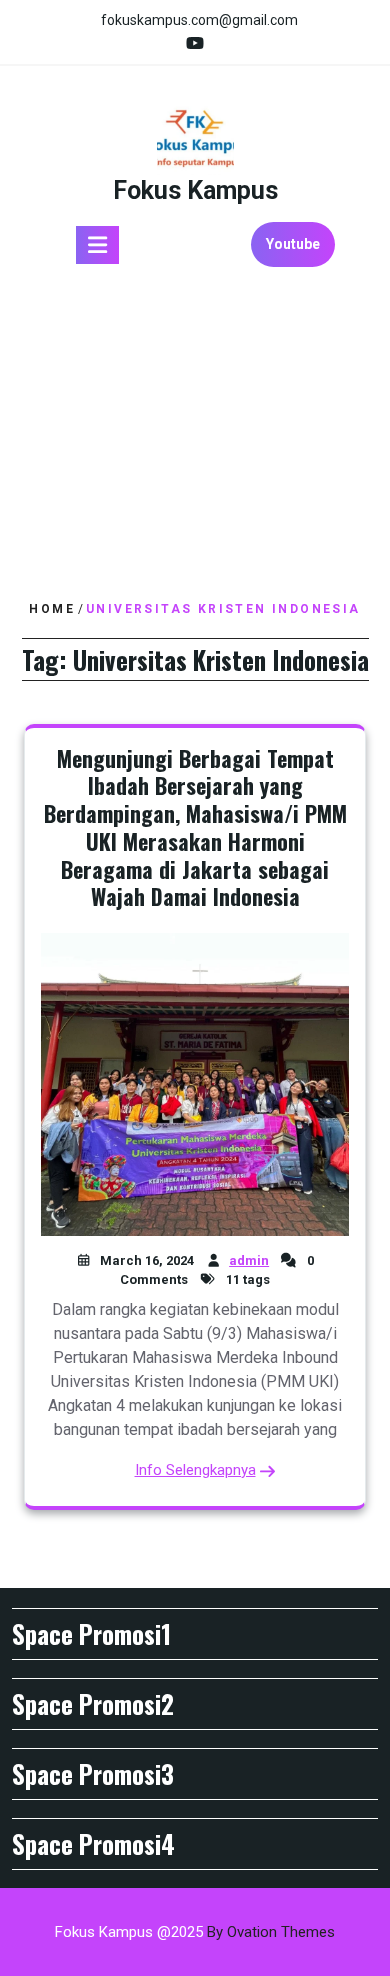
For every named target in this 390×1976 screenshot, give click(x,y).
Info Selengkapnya (195, 1470)
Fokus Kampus (195, 190)
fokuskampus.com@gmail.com (199, 20)
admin (249, 1260)
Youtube (293, 244)
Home (52, 609)
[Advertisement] (195, 434)
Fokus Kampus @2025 (195, 1932)
